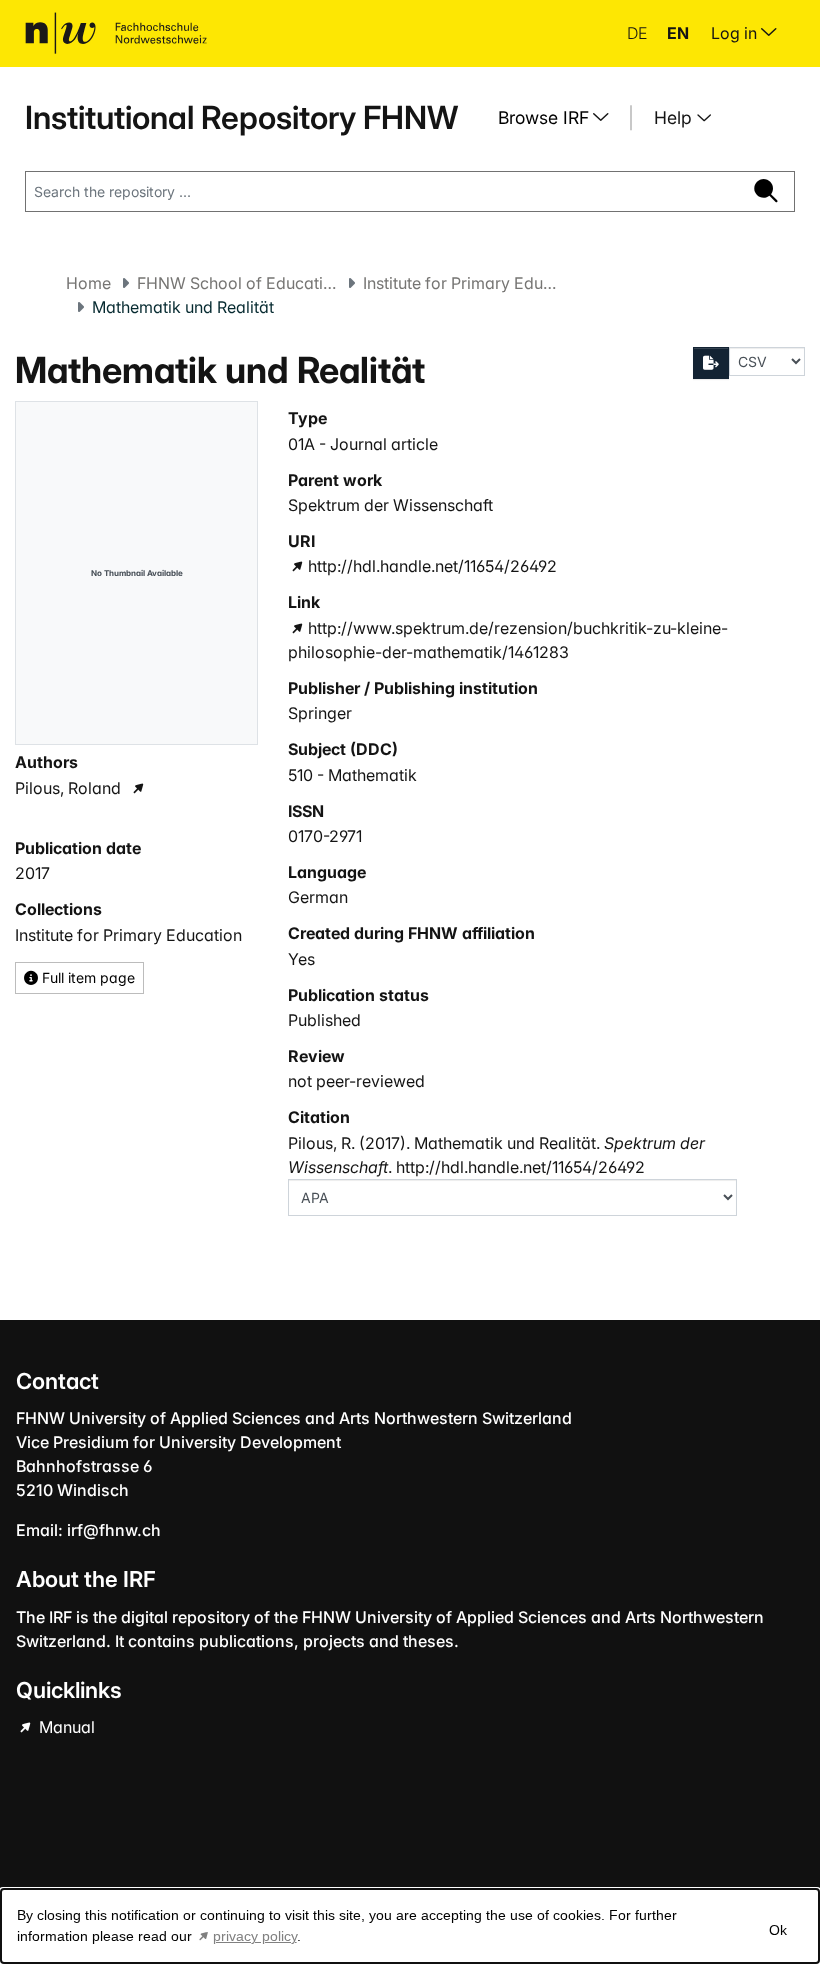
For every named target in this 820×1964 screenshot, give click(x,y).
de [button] (639, 33)
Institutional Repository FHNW (241, 117)
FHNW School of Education (237, 283)
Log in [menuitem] (736, 33)
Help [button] (675, 117)
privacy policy (255, 1936)
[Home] (116, 33)
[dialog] (410, 1926)
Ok (778, 1930)
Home (88, 283)
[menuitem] (561, 118)
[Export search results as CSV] (711, 363)
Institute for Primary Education (463, 283)
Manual (65, 1727)
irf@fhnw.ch (114, 1530)
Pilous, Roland (68, 788)
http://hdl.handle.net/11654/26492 (432, 566)
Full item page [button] (86, 977)
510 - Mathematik (352, 775)
